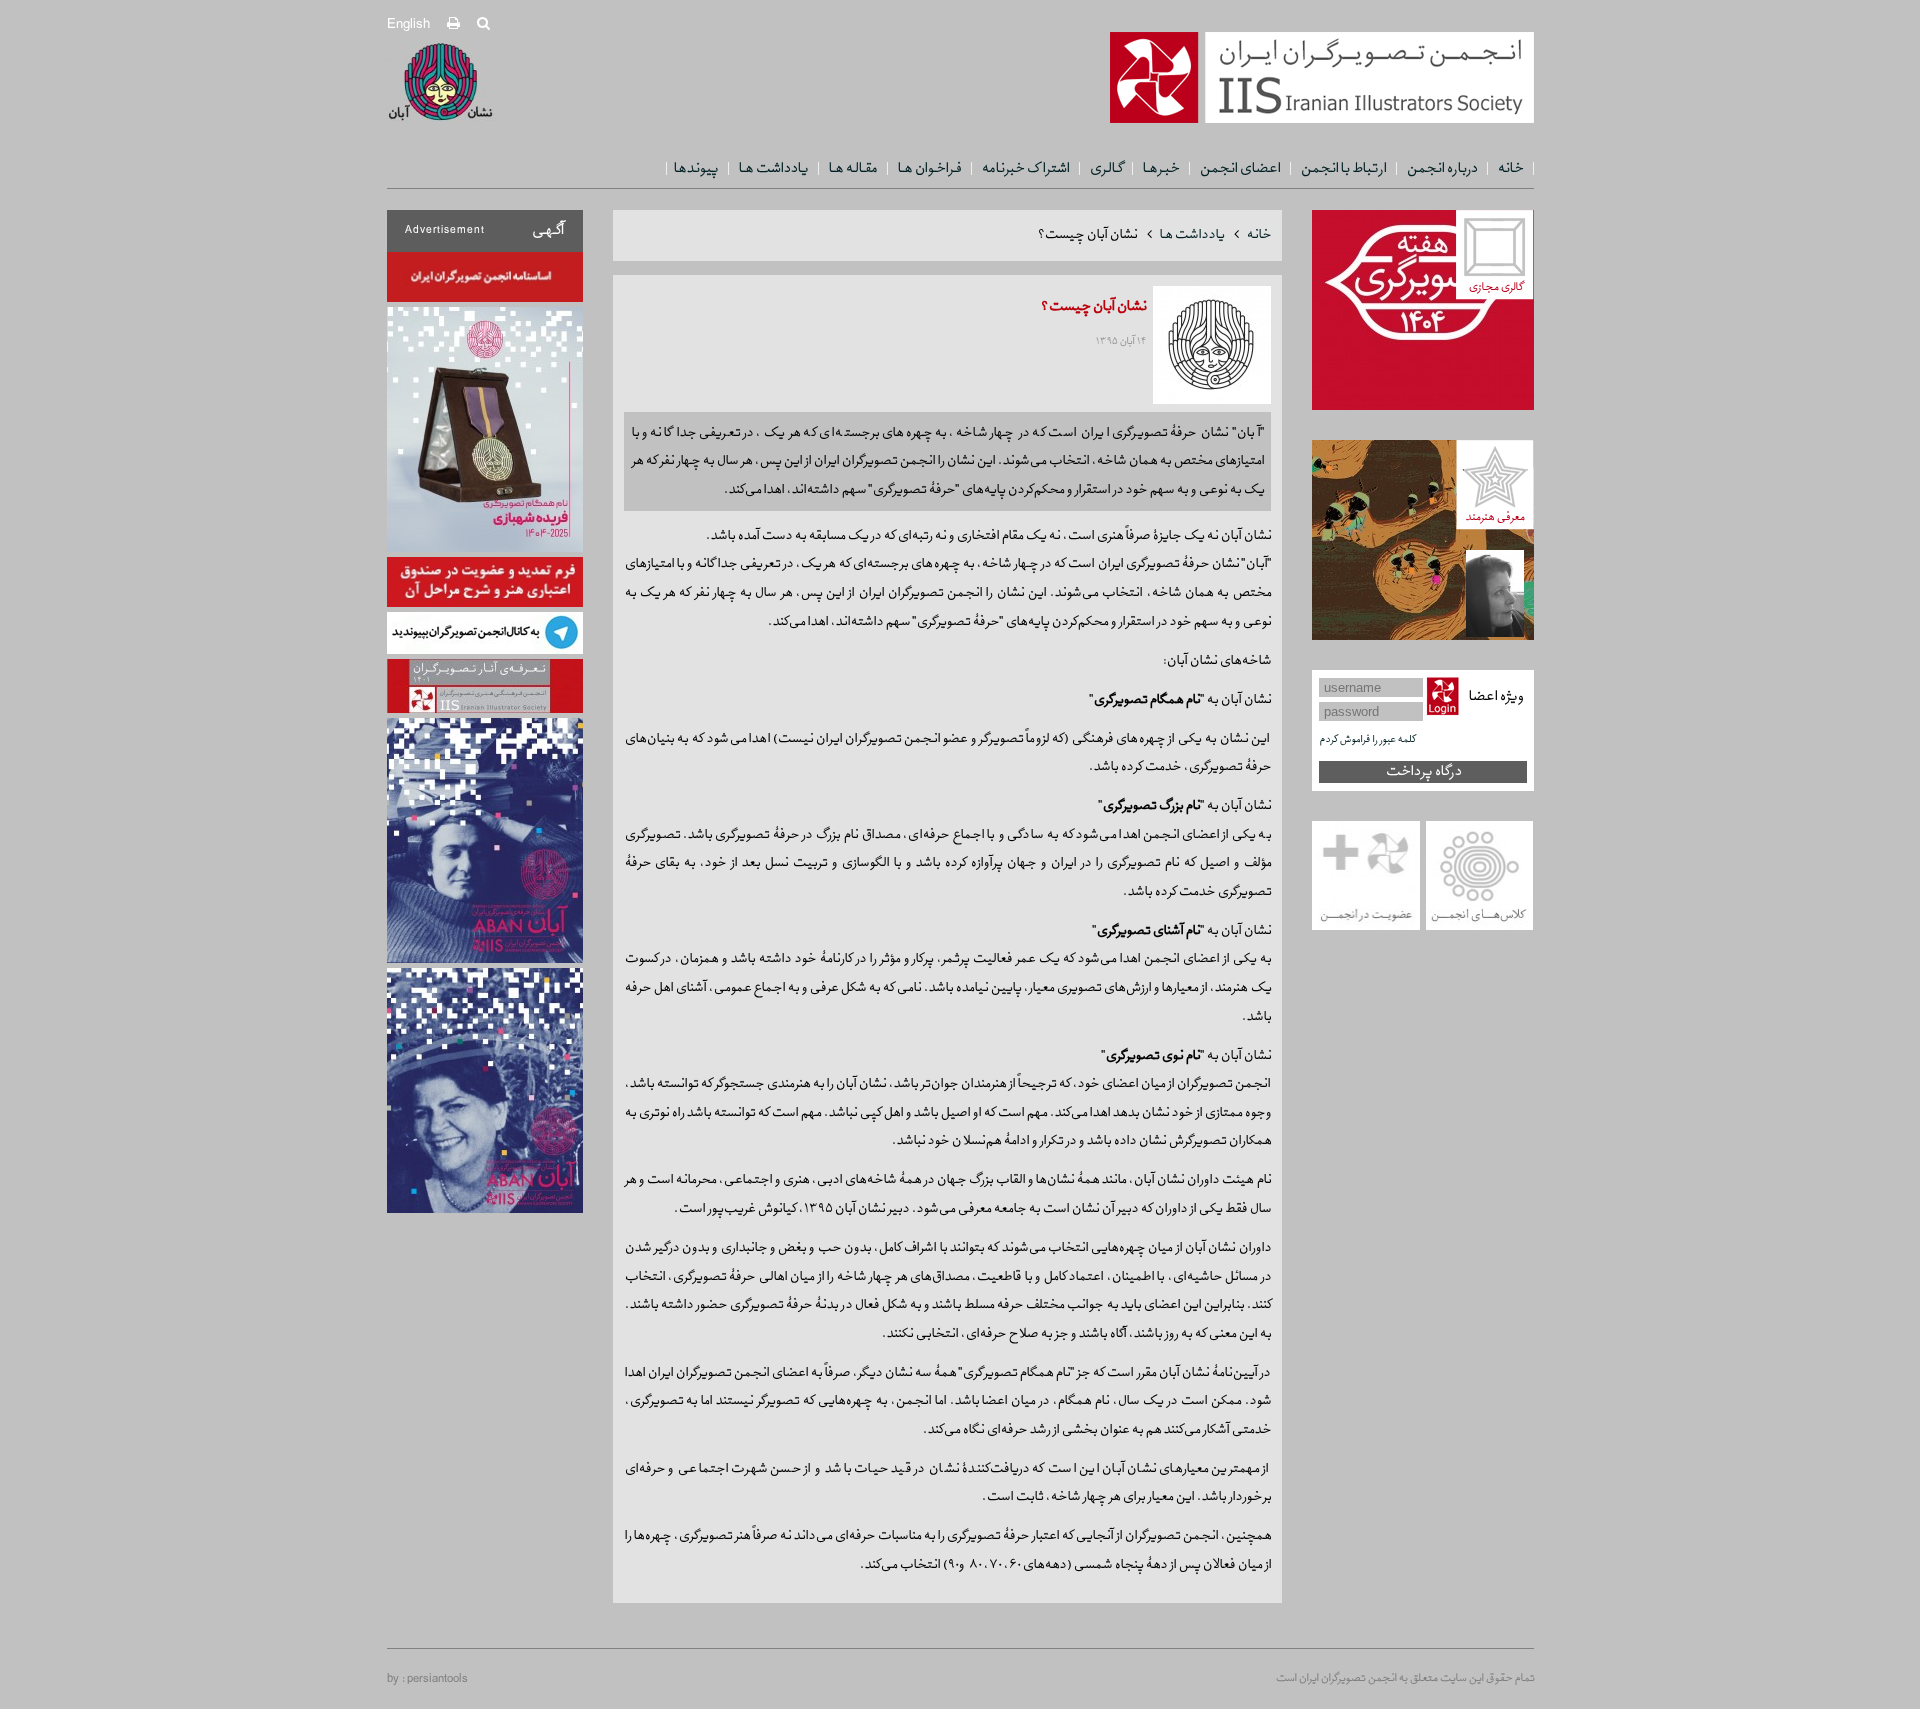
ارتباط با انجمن (1343, 168)
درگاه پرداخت (1423, 771)
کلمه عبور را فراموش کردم (1367, 739)
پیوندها (695, 168)
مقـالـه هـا (852, 168)
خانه (1510, 168)
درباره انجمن (1441, 168)
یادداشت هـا (773, 168)
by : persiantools (427, 1679)
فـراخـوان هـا (929, 168)
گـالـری (1105, 168)
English (408, 24)
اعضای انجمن (1239, 168)
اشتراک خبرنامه (1025, 168)
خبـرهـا (1160, 168)
